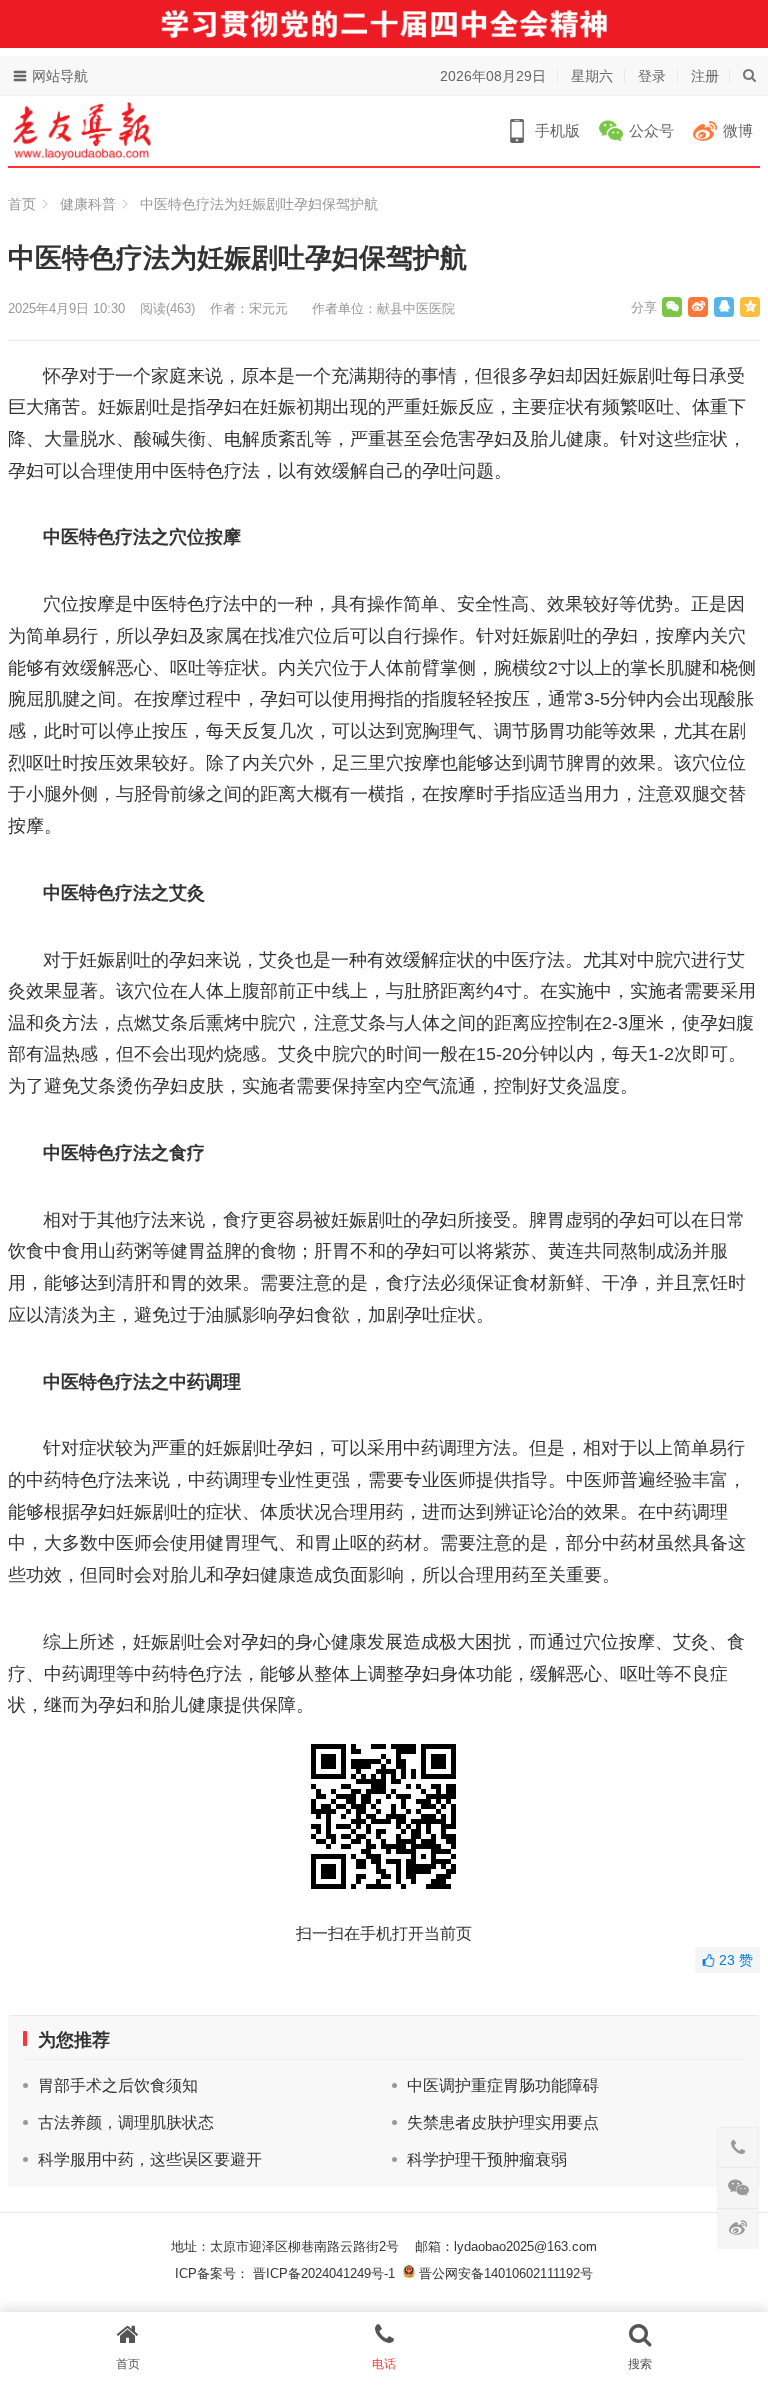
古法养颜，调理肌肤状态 (126, 2122)
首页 (22, 204)
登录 (652, 76)
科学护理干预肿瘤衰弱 (487, 2159)
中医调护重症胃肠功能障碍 (503, 2085)
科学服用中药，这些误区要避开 (150, 2159)
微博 (738, 130)
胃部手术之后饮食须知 (118, 2085)
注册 (705, 76)
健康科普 (88, 204)
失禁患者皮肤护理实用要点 (503, 2122)
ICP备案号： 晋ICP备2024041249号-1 (289, 2273)
